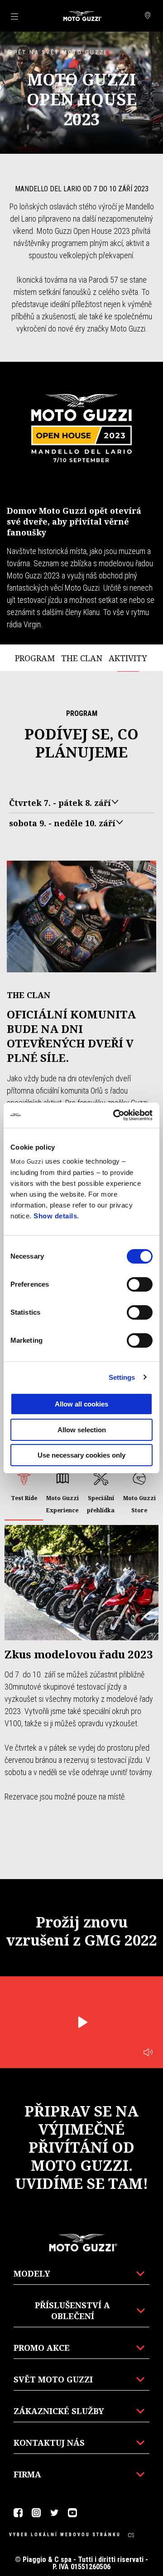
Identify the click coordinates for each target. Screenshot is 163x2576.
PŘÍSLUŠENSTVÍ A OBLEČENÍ (72, 2311)
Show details (55, 1216)
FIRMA (27, 2474)
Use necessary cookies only (81, 1455)
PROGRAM (35, 658)
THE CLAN (82, 658)
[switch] (140, 1284)
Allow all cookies (81, 1404)
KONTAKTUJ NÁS (49, 2443)
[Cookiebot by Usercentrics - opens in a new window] (115, 1115)
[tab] (24, 1493)
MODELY (32, 2273)
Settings (122, 1377)
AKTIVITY (128, 658)
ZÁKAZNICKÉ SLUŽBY (59, 2411)
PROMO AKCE (42, 2348)
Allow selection (82, 1430)
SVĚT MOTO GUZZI (53, 2379)
